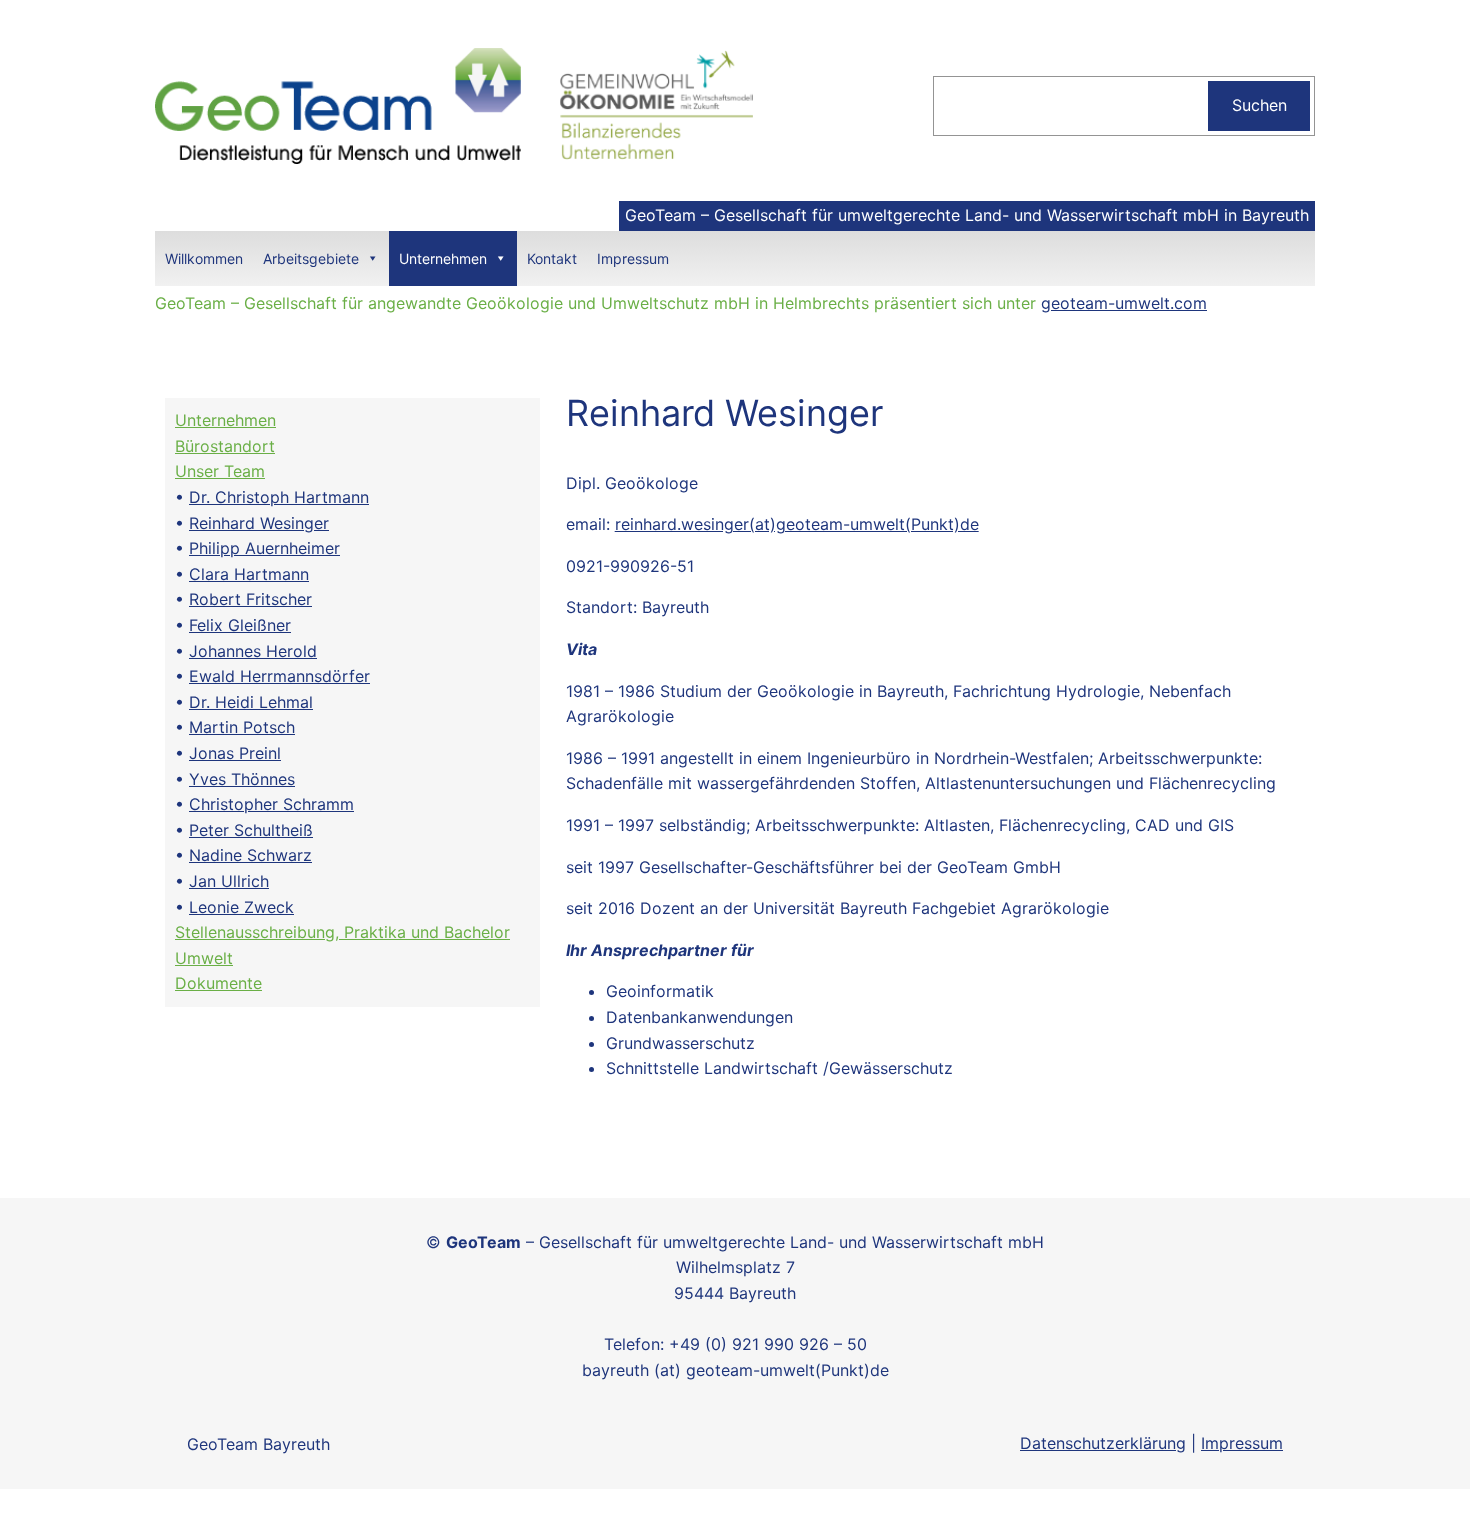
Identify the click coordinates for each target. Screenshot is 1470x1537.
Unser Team (220, 471)
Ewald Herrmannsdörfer (279, 676)
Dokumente (218, 983)
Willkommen (204, 258)
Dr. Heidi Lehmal (251, 702)
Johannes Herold (253, 651)
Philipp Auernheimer (264, 548)
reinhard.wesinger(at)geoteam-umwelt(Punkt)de (797, 524)
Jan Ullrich (229, 881)
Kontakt (552, 258)
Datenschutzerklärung (1103, 1443)
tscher (288, 599)
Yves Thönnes (242, 779)
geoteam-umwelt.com (1124, 303)
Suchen (1259, 105)
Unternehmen (443, 258)
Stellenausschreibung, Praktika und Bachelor (342, 932)
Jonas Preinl (235, 753)
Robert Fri (227, 599)
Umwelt (204, 958)
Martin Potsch (242, 727)
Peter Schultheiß (251, 830)
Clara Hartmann (249, 574)
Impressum (633, 258)
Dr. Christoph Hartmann (279, 497)
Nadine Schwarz (250, 855)
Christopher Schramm (271, 804)
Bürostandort (225, 446)
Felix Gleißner (240, 625)
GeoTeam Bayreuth (258, 1444)
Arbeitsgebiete (311, 258)
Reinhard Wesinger (259, 523)
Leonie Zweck (241, 907)
